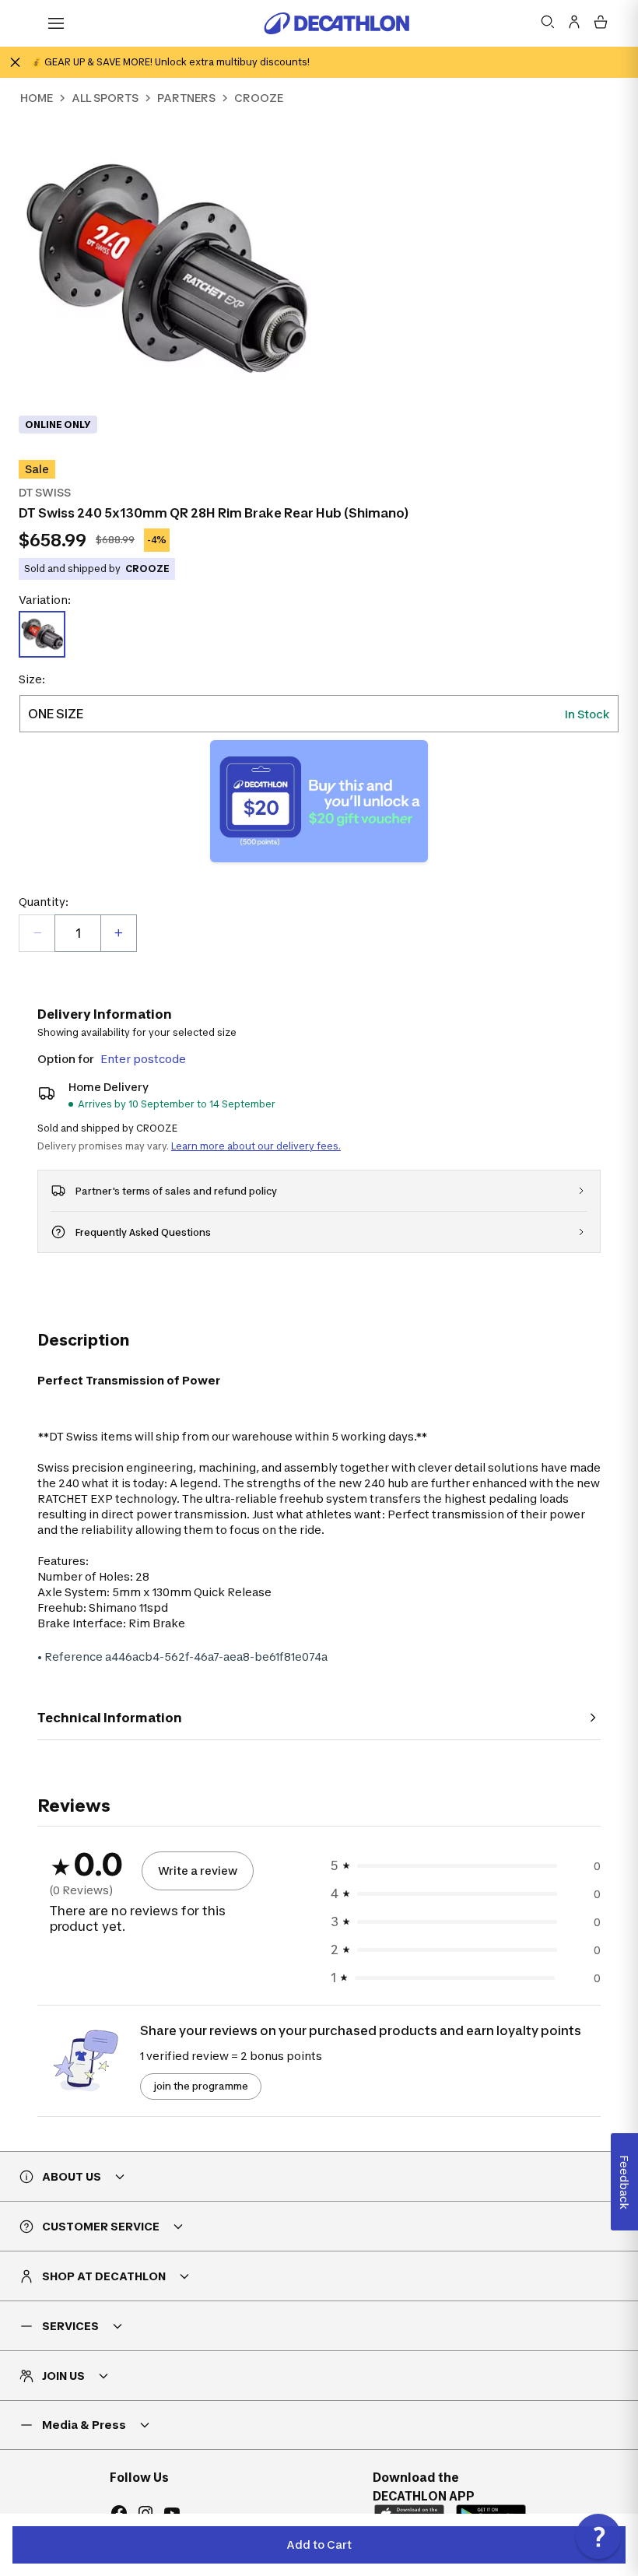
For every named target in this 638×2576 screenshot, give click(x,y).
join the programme (201, 2086)
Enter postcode (143, 1059)
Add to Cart (319, 2544)
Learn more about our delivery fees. (256, 1146)
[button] (598, 2536)
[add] (118, 933)
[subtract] (37, 933)
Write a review (198, 1871)
